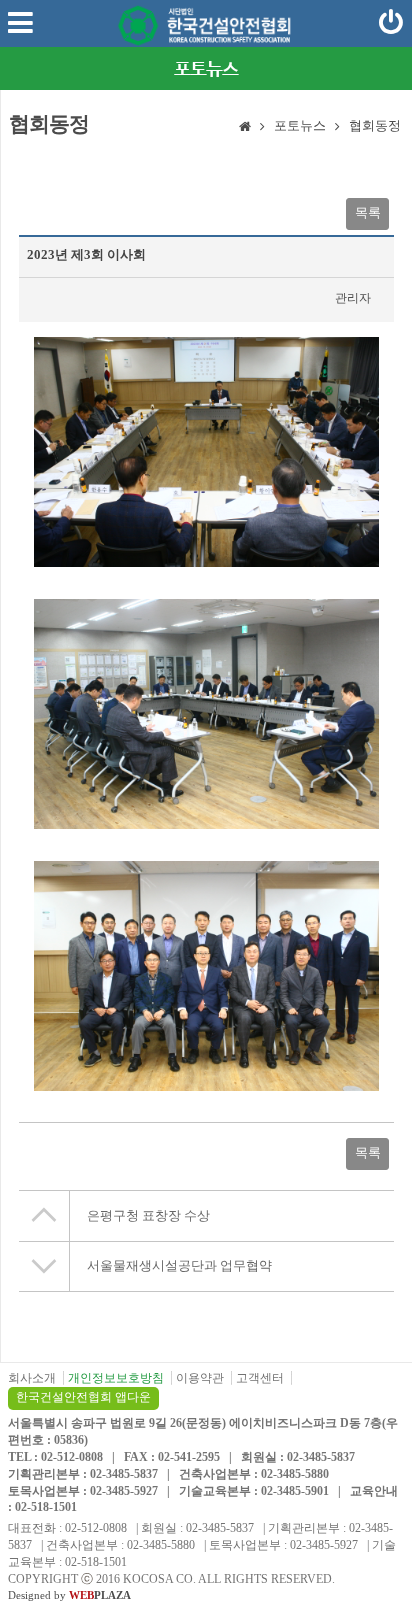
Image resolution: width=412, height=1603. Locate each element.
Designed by (69, 1595)
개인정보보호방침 (116, 1378)
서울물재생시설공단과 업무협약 (179, 1265)
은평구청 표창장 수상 (148, 1215)
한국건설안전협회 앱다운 (83, 1397)
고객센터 (260, 1378)
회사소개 (32, 1378)
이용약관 (200, 1378)
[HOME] (245, 128)
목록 (368, 212)
